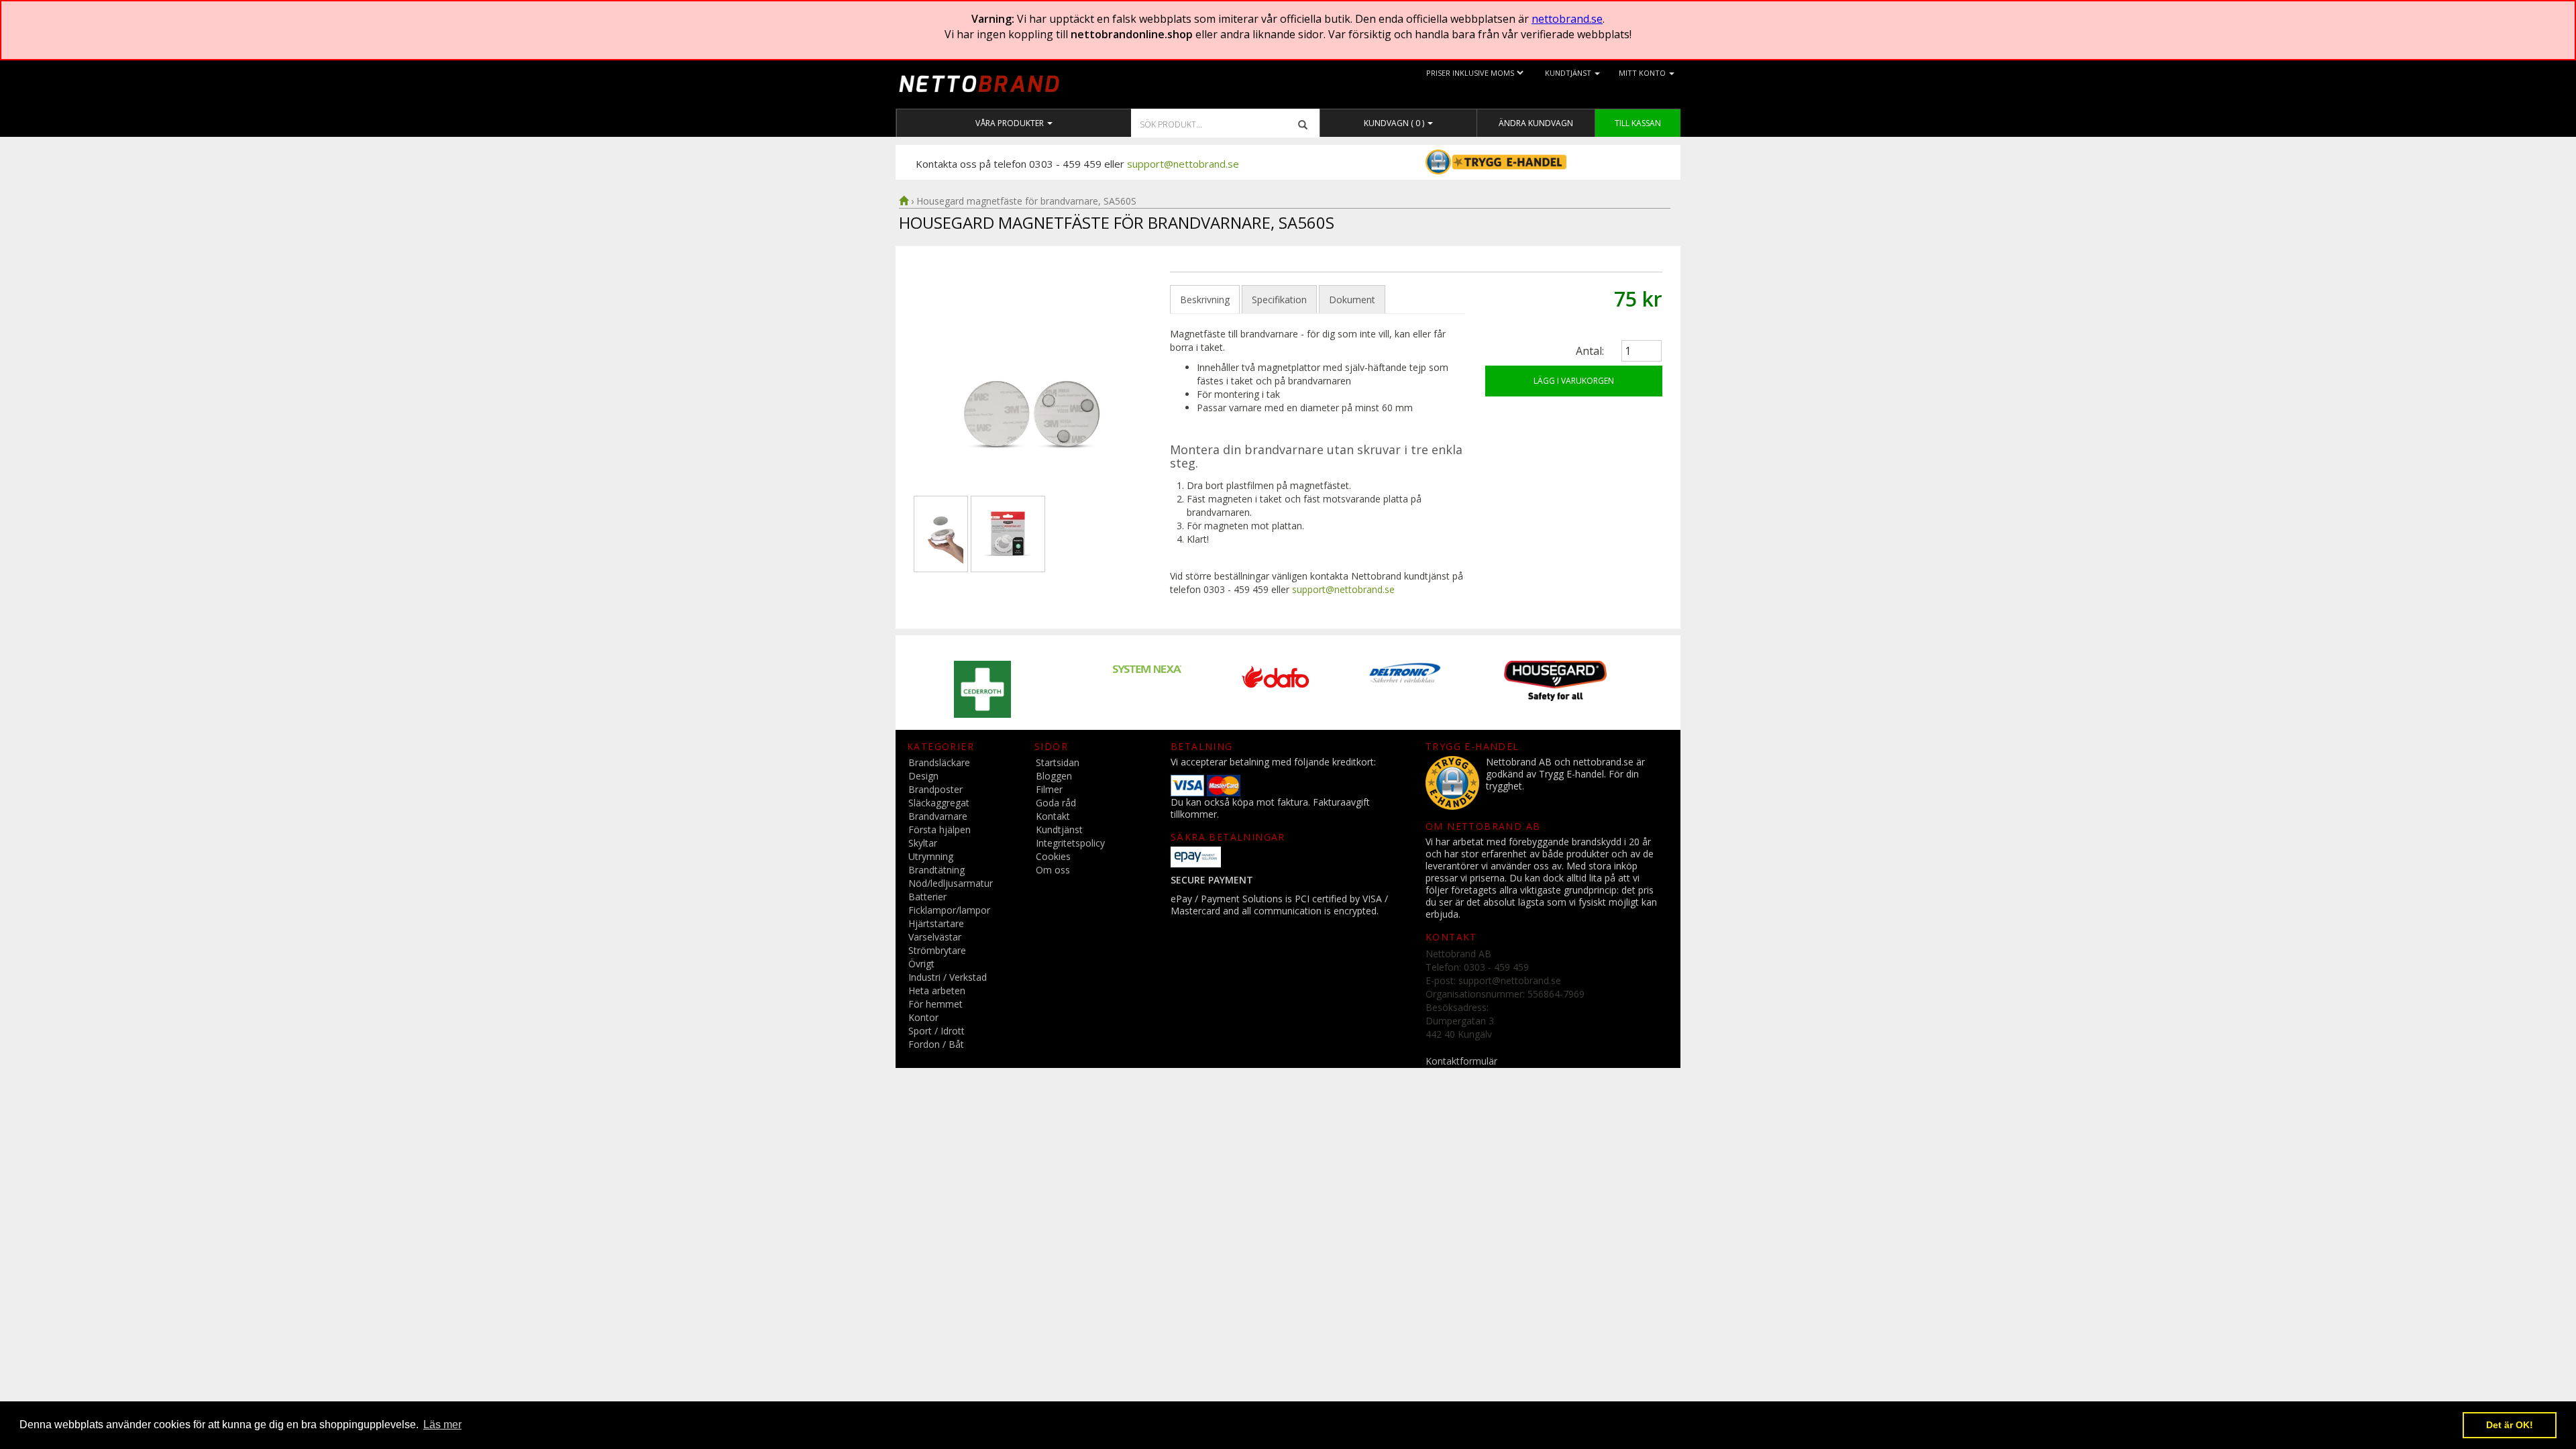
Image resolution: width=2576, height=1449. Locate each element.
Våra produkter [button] (1011, 123)
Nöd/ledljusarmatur (951, 883)
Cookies (1053, 856)
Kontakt (1053, 816)
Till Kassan (1638, 123)
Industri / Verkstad (948, 977)
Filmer (1049, 789)
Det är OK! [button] (2510, 1425)
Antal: (1590, 351)
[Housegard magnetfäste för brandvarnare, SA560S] (1032, 381)
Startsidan (1058, 762)
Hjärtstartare (936, 923)
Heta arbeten (937, 990)
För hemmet (935, 1004)
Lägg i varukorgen (1574, 381)
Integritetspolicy (1070, 843)
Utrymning (931, 856)
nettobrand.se (1567, 19)
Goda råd (1056, 803)
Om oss (1053, 870)
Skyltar (923, 843)
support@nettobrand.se (1183, 164)
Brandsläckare (939, 762)
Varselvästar (935, 937)
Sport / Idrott (936, 1031)
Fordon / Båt (936, 1044)
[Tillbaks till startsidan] (904, 201)
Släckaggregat (939, 803)
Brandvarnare (938, 816)
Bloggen (1054, 776)
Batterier (927, 897)
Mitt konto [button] (1643, 73)
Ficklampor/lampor (949, 910)
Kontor (923, 1017)
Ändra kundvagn (1536, 123)
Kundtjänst (1059, 829)
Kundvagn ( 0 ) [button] (1395, 123)
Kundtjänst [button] (1569, 73)
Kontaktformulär (1461, 1061)
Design (923, 776)
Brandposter (935, 789)
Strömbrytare (937, 950)
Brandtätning (936, 870)
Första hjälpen (940, 829)
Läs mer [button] (442, 1425)
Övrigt (921, 964)
